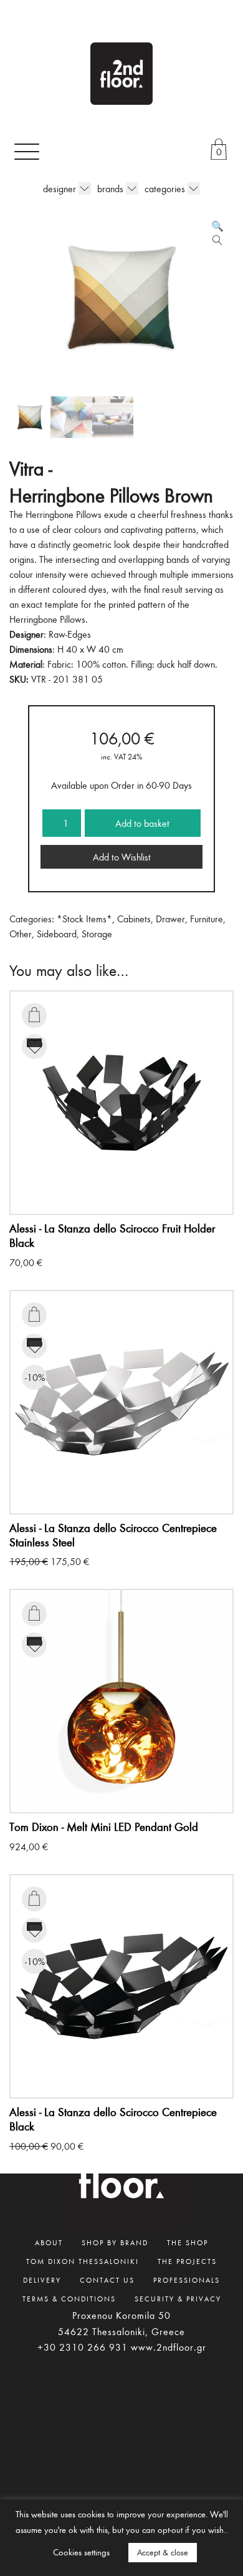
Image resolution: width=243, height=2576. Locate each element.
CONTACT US (107, 2280)
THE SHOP (188, 2242)
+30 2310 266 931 (83, 2347)
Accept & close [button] (163, 2552)
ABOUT (49, 2242)
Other (21, 934)
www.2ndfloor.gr (169, 2347)
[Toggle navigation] (27, 151)
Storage (97, 934)
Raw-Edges (70, 634)
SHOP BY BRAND (115, 2242)
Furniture (207, 919)
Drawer (170, 919)
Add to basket (142, 823)
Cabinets (134, 919)
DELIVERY (42, 2280)
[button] (217, 226)
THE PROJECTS (187, 2261)
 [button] (34, 1015)
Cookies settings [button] (81, 2552)
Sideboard (57, 934)
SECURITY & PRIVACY (178, 2298)
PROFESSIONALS (187, 2280)
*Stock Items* (84, 919)
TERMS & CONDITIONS (69, 2298)
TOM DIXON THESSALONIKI (83, 2261)
